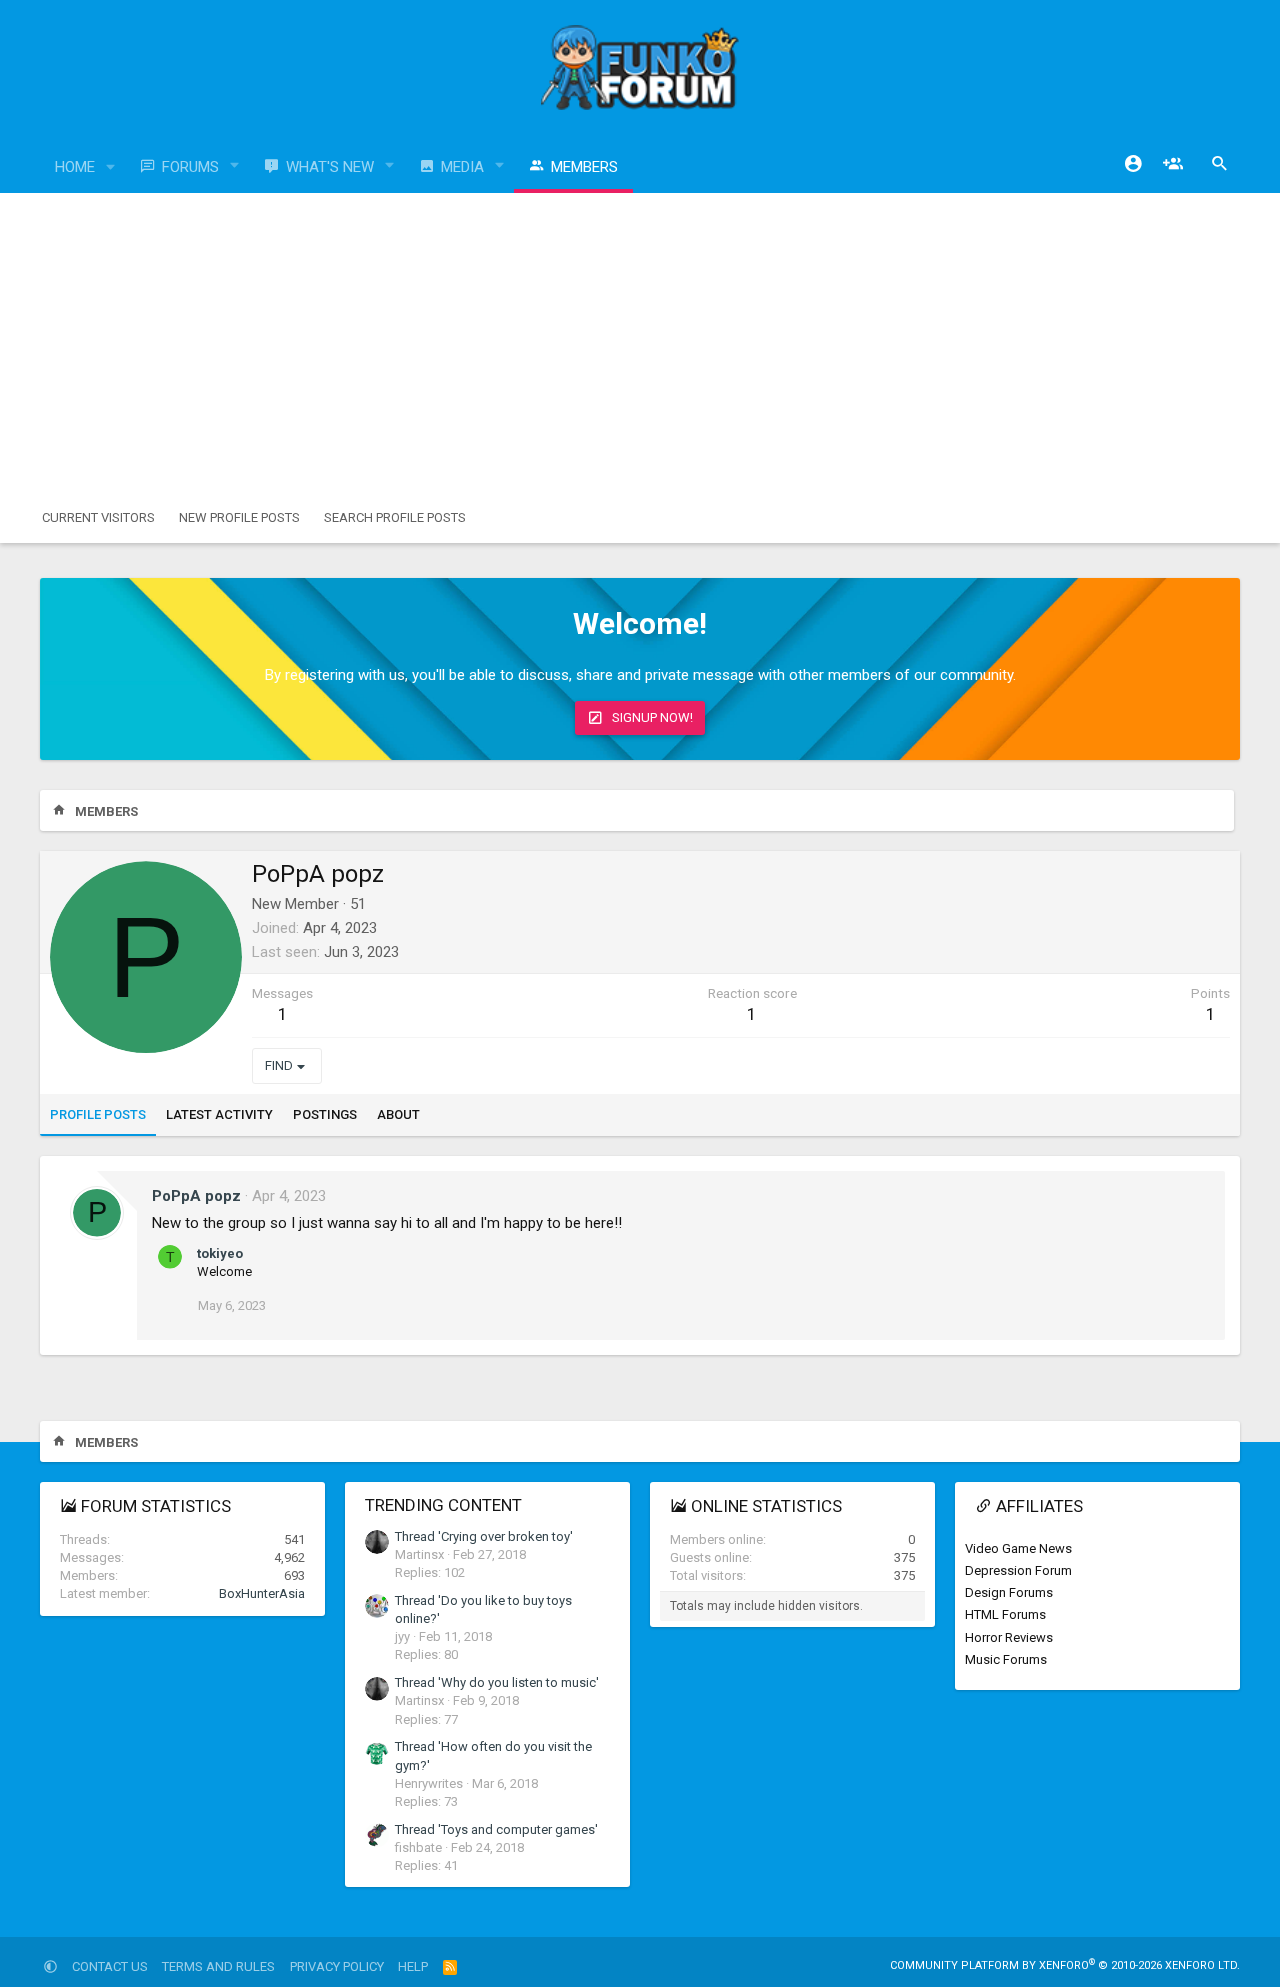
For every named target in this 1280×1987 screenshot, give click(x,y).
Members (584, 167)
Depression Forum (1018, 1570)
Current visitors (98, 517)
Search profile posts (395, 517)
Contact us (110, 1966)
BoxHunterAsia (262, 1593)
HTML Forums (1005, 1614)
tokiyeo (220, 1253)
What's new (330, 167)
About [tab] (398, 1114)
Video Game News (1018, 1548)
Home (75, 167)
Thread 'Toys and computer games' (496, 1829)
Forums (190, 167)
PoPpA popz (196, 1196)
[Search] (1220, 164)
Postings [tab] (325, 1114)
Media (462, 167)
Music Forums (1006, 1659)
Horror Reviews (1009, 1637)
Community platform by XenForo (1065, 1965)
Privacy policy (337, 1966)
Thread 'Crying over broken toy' (484, 1536)
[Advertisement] (640, 343)
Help (413, 1966)
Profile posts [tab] (98, 1114)
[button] (111, 167)
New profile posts (239, 517)
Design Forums (1009, 1592)
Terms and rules (218, 1966)
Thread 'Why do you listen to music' (497, 1682)
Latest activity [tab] (219, 1114)
